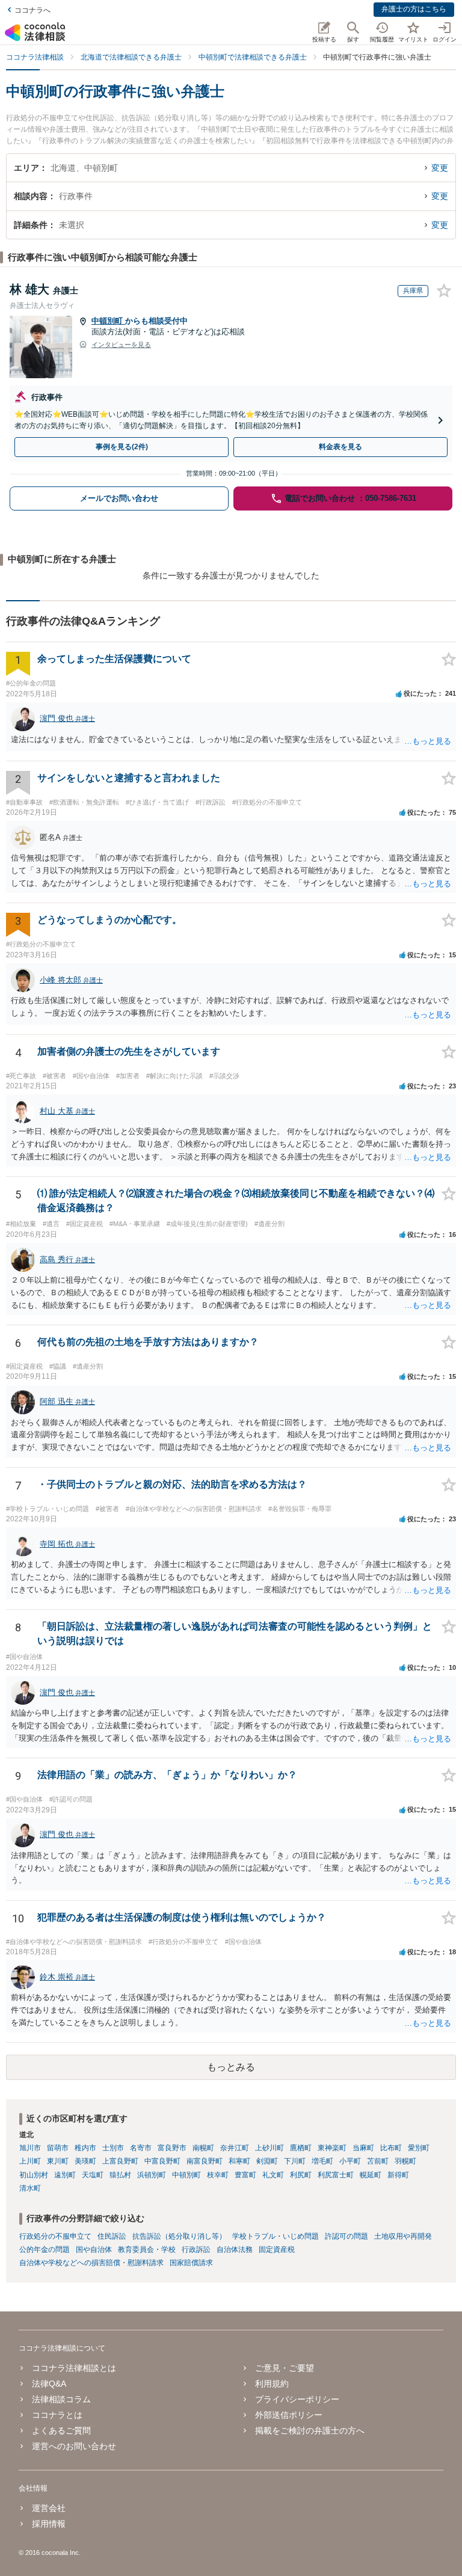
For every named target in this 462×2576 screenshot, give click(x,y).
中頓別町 (108, 321)
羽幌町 (405, 2161)
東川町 (58, 2161)
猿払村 (120, 2175)
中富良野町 (162, 2161)
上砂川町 (269, 2148)
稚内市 (85, 2148)
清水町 (30, 2188)
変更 (440, 168)
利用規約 (272, 2384)
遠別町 (65, 2175)
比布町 (391, 2148)
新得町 (398, 2175)
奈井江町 (235, 2148)
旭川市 (30, 2148)
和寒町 (239, 2161)
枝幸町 (218, 2175)
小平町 (350, 2161)
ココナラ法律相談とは (74, 2368)
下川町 (295, 2161)
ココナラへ (32, 10)
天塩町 (93, 2175)
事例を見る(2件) (122, 447)
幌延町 (371, 2175)
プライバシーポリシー (297, 2399)
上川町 (30, 2161)
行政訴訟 (196, 2249)
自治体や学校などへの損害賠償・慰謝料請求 (91, 2263)
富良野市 (172, 2148)
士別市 (113, 2148)
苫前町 (378, 2161)
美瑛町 (85, 2161)
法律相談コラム (61, 2399)
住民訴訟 (112, 2236)
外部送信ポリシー (289, 2415)
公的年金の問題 (45, 2249)
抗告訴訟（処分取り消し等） (179, 2236)
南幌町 (203, 2148)
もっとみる (231, 2067)
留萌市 (58, 2148)
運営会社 (49, 2508)
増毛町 (322, 2161)
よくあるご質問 (61, 2430)
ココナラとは (57, 2415)
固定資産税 (277, 2249)
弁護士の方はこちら (414, 9)
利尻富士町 (336, 2175)
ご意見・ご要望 (285, 2368)
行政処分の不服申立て (55, 2236)
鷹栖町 (301, 2148)
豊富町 (245, 2175)
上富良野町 (120, 2161)
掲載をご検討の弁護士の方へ (310, 2430)
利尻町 (301, 2175)
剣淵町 (267, 2161)
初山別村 (34, 2175)
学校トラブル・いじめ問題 (276, 2236)
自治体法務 (235, 2249)
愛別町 (419, 2148)
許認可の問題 (346, 2236)
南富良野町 (205, 2161)
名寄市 (141, 2148)
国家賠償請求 (191, 2263)
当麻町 (363, 2148)
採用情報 (49, 2524)
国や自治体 (94, 2249)
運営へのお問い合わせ (74, 2446)
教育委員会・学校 (147, 2249)
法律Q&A (49, 2384)
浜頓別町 (152, 2175)
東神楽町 (332, 2148)
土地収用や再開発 (403, 2236)
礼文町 (273, 2175)
